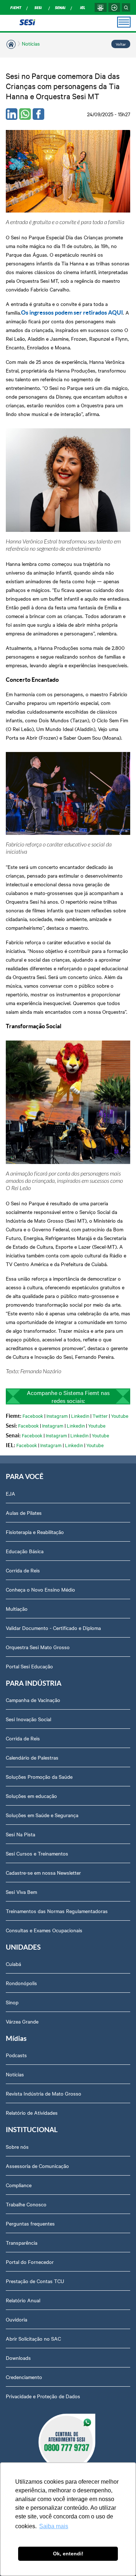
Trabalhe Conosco (26, 2204)
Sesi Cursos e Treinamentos (37, 1853)
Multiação (17, 1609)
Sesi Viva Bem (21, 1892)
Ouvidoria (17, 2319)
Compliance (19, 2185)
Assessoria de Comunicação (37, 2166)
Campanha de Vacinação (33, 1700)
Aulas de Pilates (24, 1513)
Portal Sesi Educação (29, 1666)
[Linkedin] (12, 114)
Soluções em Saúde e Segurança (42, 1815)
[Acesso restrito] (114, 7)
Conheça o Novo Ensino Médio (40, 1589)
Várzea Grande (22, 2021)
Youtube (120, 1416)
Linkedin (80, 1416)
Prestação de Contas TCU (35, 2281)
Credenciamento (24, 2377)
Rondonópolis (21, 1983)
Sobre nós (17, 2147)
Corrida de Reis (23, 1570)
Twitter (100, 1416)
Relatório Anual (23, 2300)
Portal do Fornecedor (30, 2262)
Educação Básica (25, 1551)
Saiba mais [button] (54, 2526)
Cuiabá (13, 1964)
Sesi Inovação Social (28, 1719)
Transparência (22, 2243)
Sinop (12, 2002)
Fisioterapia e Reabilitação (35, 1532)
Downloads (18, 2358)
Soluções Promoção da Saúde (39, 1777)
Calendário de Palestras (32, 1757)
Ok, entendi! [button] (68, 2554)
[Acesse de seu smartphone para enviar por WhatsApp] (25, 114)
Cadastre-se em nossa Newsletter (43, 1873)
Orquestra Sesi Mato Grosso (38, 1647)
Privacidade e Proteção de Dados (43, 2396)
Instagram (57, 1416)
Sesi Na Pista (20, 1834)
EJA (11, 1493)
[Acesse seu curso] (100, 7)
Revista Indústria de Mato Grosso (44, 2093)
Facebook (33, 1416)
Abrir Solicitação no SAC (33, 2338)
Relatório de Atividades (32, 2113)
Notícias (31, 43)
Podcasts (16, 2055)
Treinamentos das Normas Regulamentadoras (57, 1911)
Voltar (121, 44)
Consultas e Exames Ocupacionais (44, 1930)
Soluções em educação (31, 1796)
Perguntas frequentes (30, 2223)
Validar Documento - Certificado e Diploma (53, 1628)
